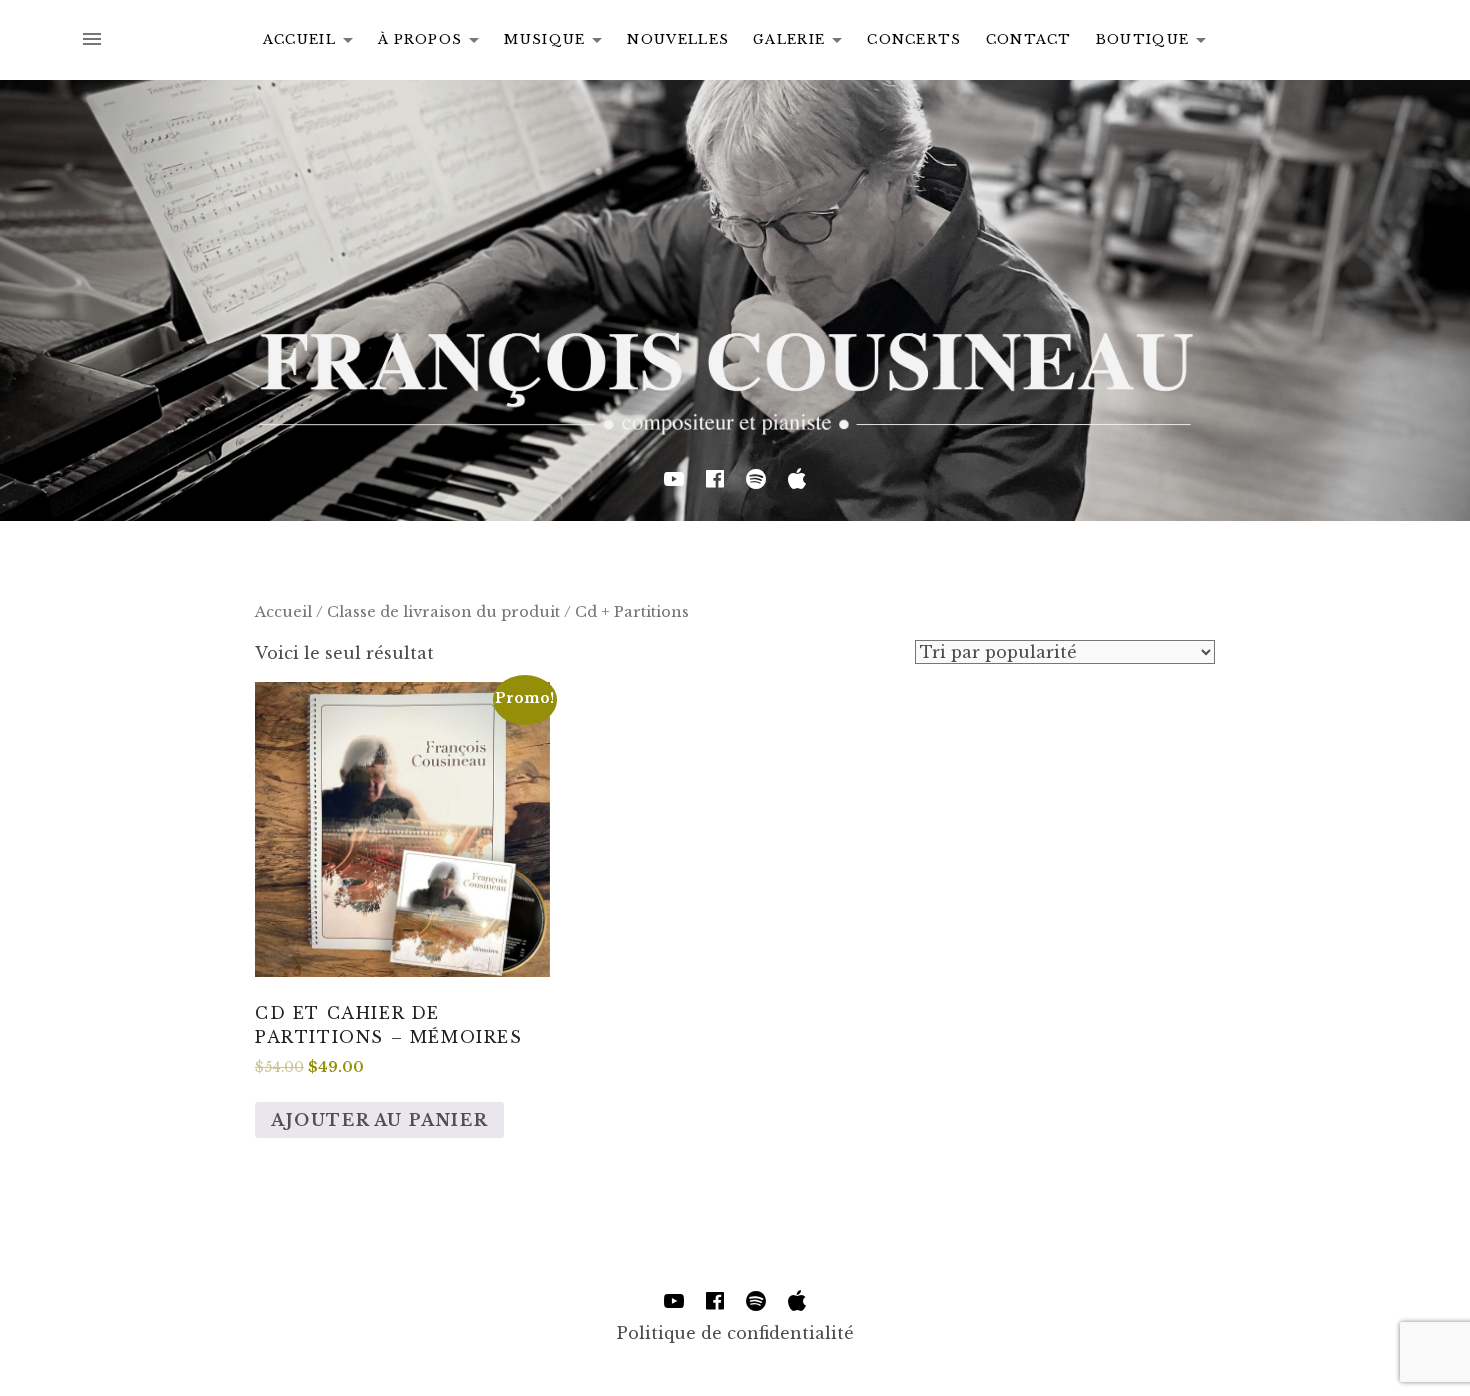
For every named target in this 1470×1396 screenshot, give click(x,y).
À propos (434, 43)
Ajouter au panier (379, 1120)
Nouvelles (678, 39)
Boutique (1156, 43)
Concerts (914, 39)
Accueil (313, 43)
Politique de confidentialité (735, 1333)
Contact (1029, 39)
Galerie (803, 43)
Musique (558, 43)
